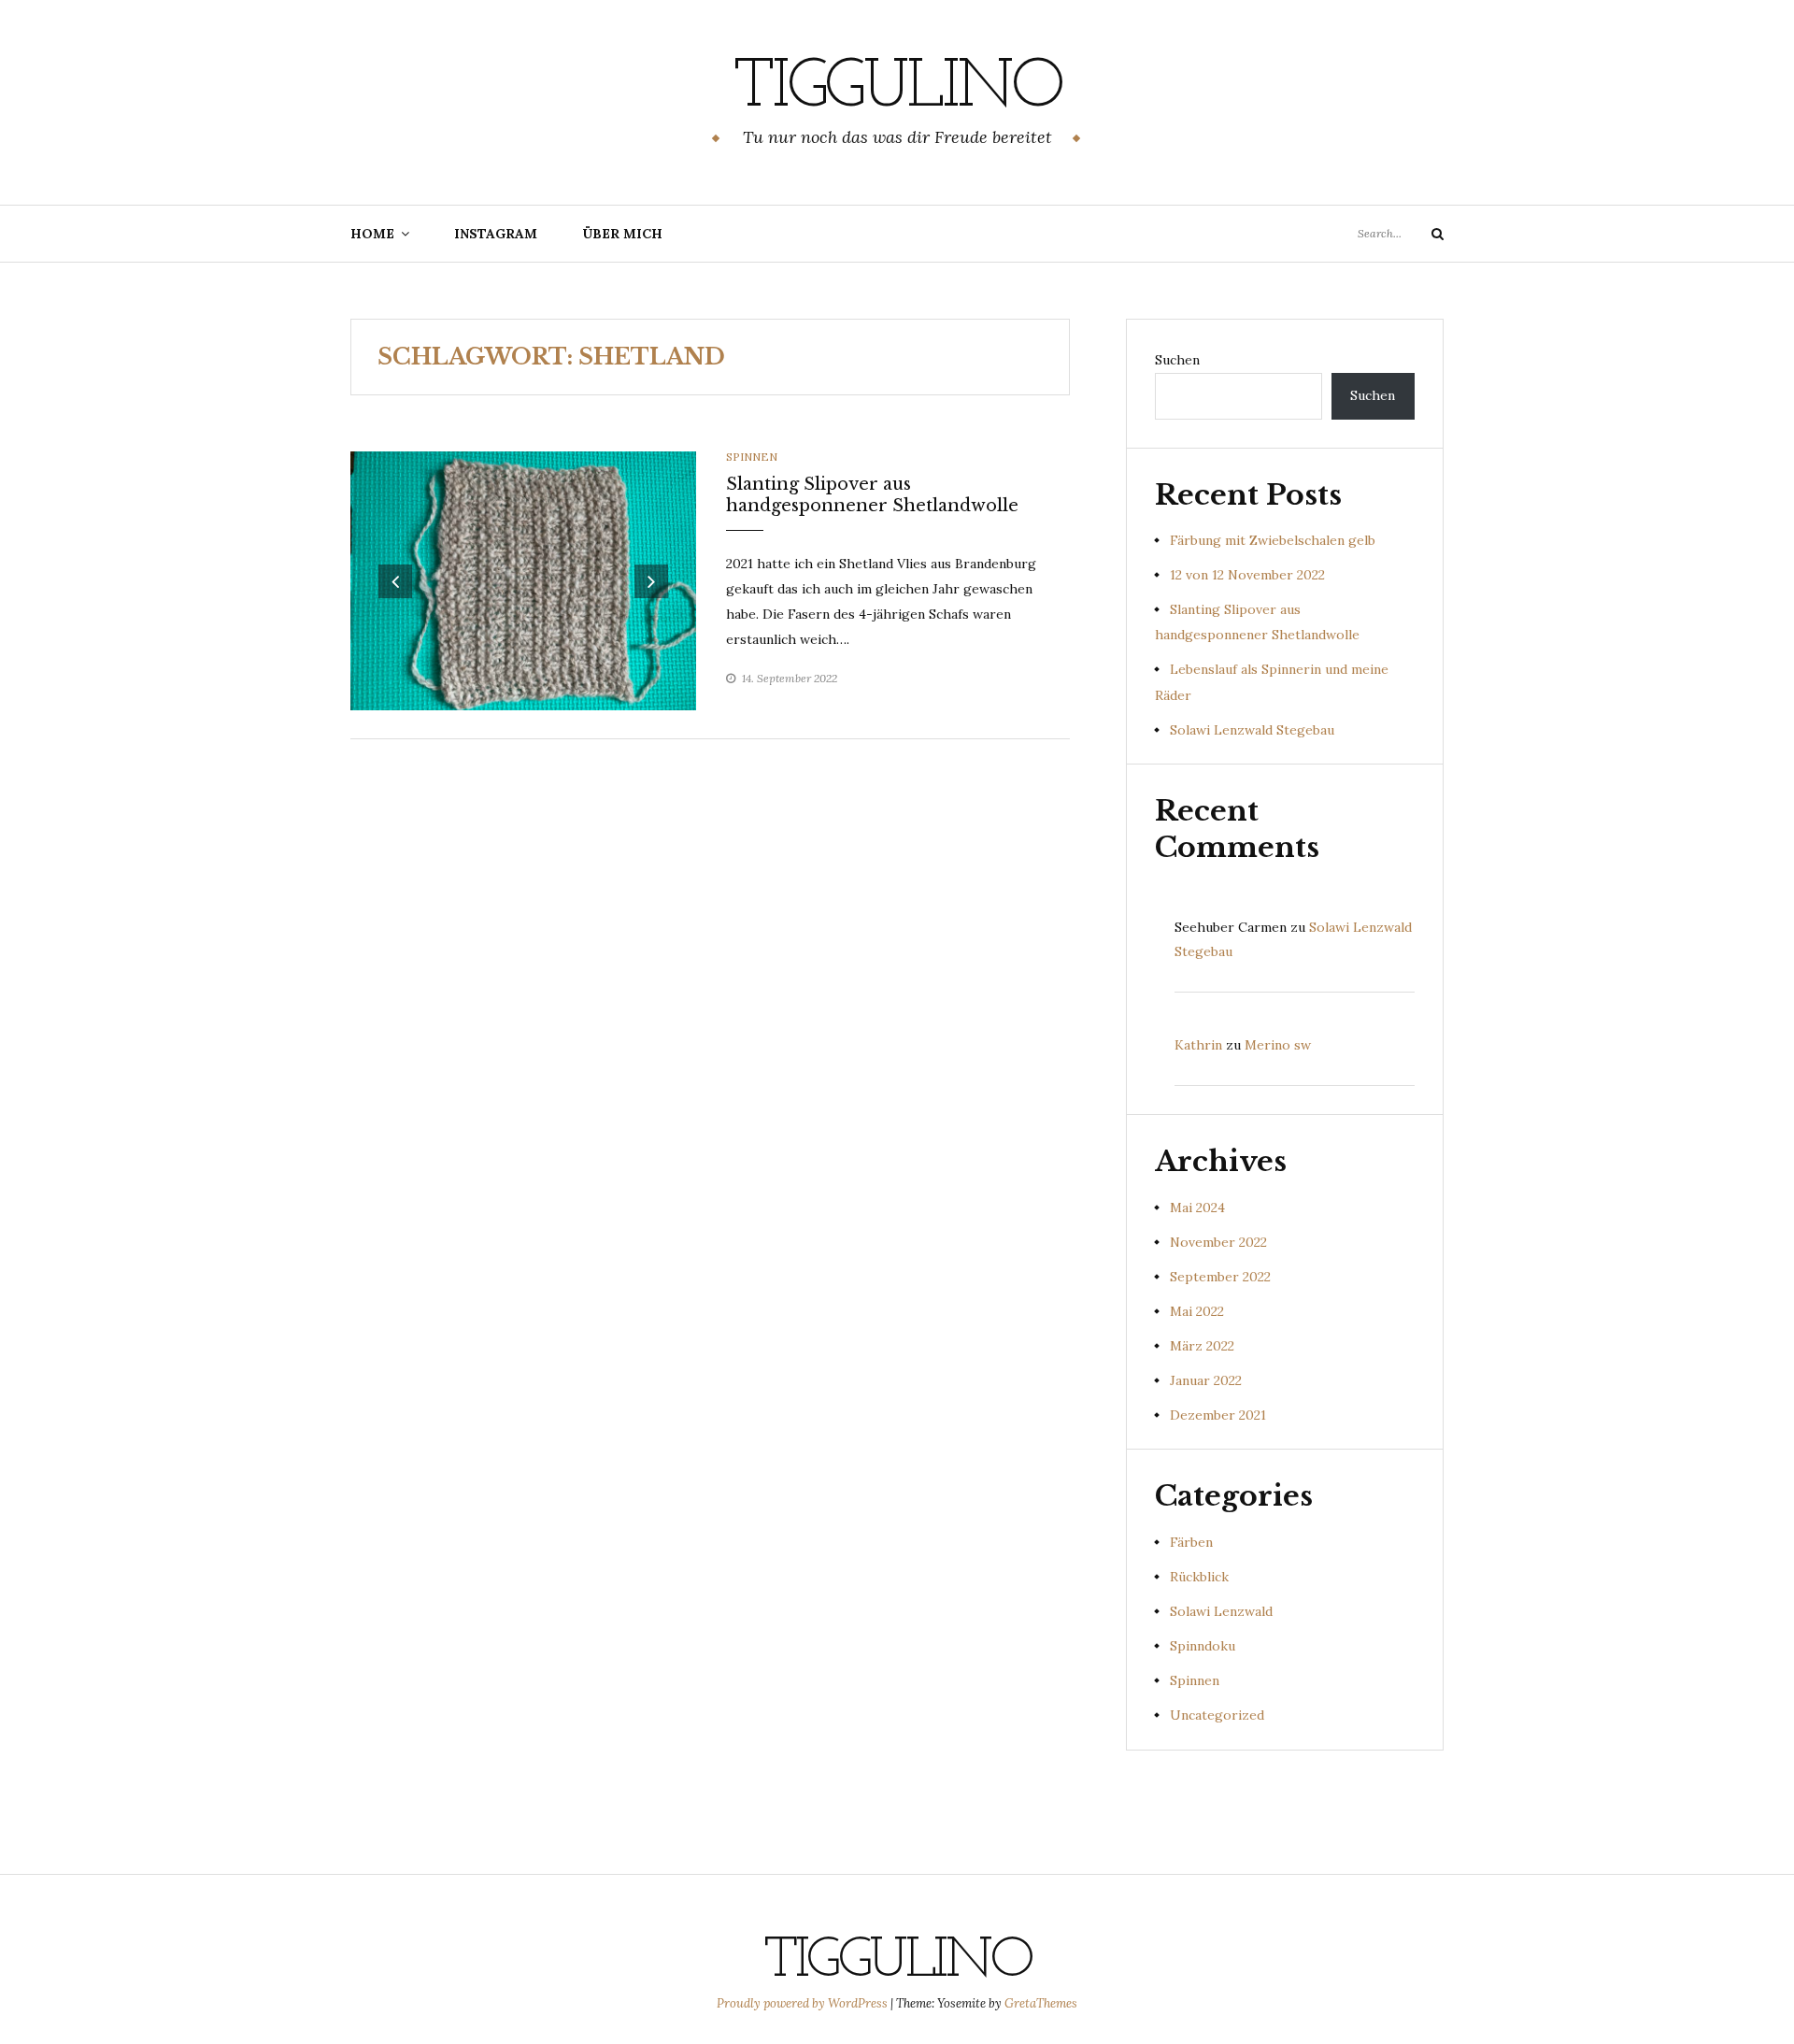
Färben (1191, 1542)
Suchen (1177, 360)
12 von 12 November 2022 (1247, 575)
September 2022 (1220, 1277)
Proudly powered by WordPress (804, 2003)
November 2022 (1218, 1242)
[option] (523, 581)
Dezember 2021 (1218, 1415)
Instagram (496, 234)
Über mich (622, 234)
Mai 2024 (1197, 1208)
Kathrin (1198, 1045)
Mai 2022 (1197, 1311)
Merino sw (1278, 1045)
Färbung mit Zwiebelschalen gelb (1273, 540)
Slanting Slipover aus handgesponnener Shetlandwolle (872, 495)
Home (372, 234)
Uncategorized (1217, 1715)
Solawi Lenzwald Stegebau (1252, 730)
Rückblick (1199, 1577)
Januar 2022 (1206, 1380)
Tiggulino (897, 89)
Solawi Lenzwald (1221, 1611)
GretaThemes (1041, 2003)
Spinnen (752, 457)
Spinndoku (1203, 1646)
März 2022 (1202, 1346)
